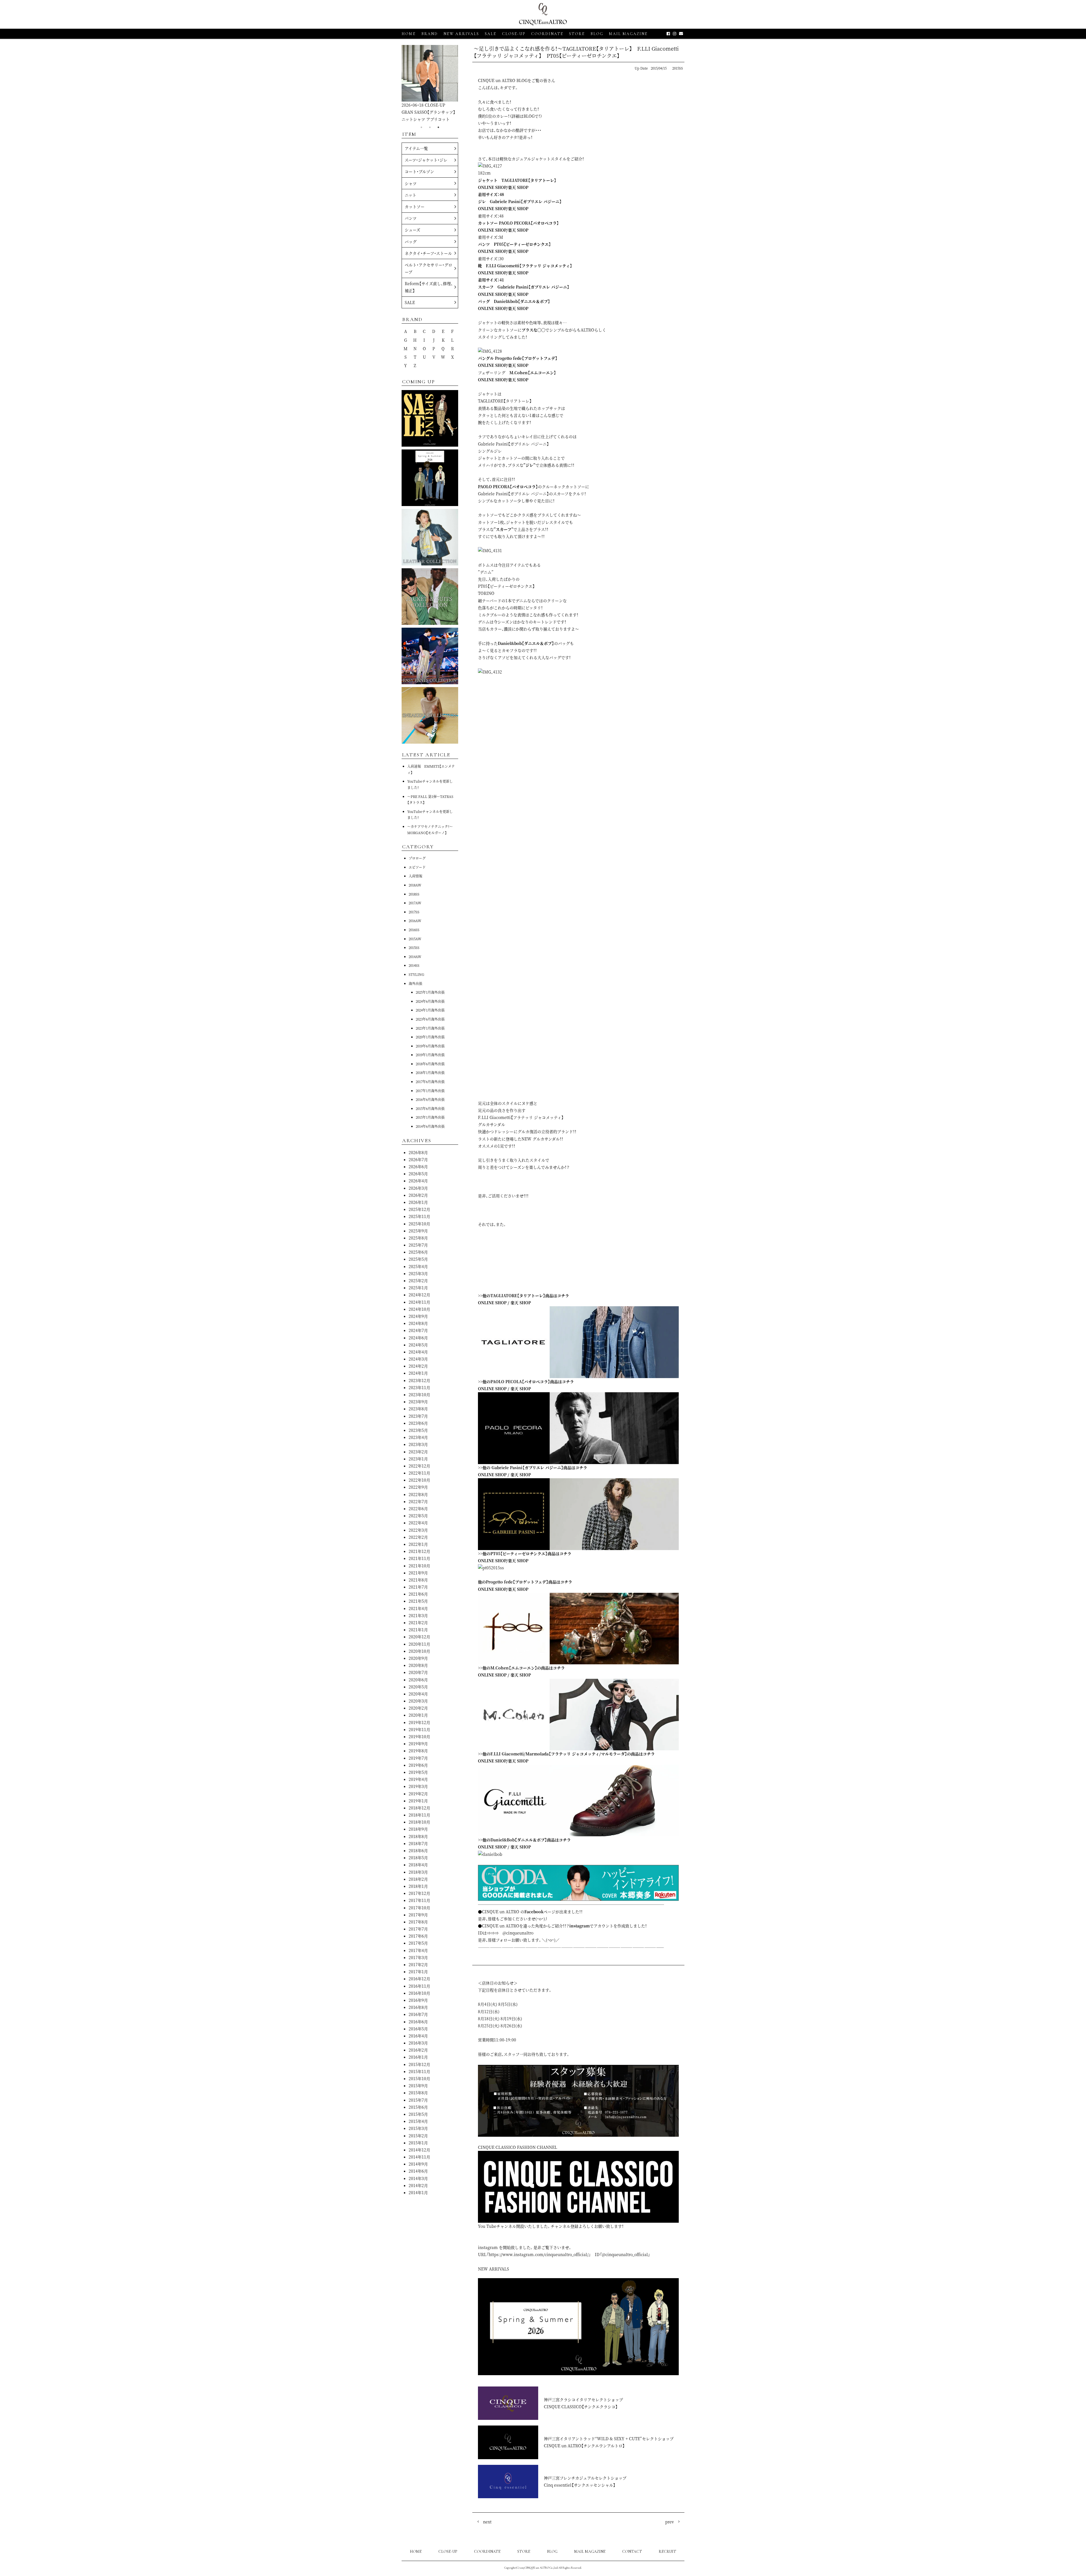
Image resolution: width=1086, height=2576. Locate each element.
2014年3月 (418, 2178)
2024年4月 (418, 1352)
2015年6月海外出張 (430, 1108)
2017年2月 (418, 1964)
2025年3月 (418, 1273)
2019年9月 (418, 1744)
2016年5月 (418, 2029)
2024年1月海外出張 (430, 1010)
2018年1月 (418, 1886)
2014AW (415, 956)
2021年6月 (418, 1594)
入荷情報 (415, 876)
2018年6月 (418, 1850)
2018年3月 (418, 1872)
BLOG (552, 2552)
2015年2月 (418, 2136)
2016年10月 (419, 1993)
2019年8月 (418, 1751)
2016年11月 (419, 1986)
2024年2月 (418, 1366)
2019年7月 (418, 1758)
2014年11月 (419, 2157)
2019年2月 (418, 1794)
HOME (409, 34)
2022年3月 (418, 1530)
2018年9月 (418, 1829)
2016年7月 (418, 2014)
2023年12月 (419, 1380)
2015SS (678, 68)
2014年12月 (419, 2150)
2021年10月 (419, 1566)
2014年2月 (418, 2185)
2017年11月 (419, 1900)
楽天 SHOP (518, 187)
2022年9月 (418, 1487)
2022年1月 (418, 1544)
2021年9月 (418, 1573)
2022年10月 (419, 1480)
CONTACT (632, 2552)
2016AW (415, 921)
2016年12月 (419, 1979)
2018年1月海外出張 (430, 1072)
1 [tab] (421, 127)
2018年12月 (419, 1808)
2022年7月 (418, 1501)
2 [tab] (430, 127)
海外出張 (415, 983)
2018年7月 (418, 1843)
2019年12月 (419, 1722)
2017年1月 (418, 1972)
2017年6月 (418, 1936)
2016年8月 (418, 2007)
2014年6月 (418, 2171)
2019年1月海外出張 (430, 1055)
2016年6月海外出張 (430, 1099)
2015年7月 (418, 2100)
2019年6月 (418, 1765)
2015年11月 (419, 2071)
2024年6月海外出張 (430, 1001)
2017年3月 (418, 1957)
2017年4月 (418, 1950)
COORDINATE (547, 34)
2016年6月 (418, 2022)
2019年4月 (418, 1779)
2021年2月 (418, 1622)
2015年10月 (419, 2078)
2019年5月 (418, 1772)
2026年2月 (418, 1195)
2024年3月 (418, 1359)
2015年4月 (418, 2121)
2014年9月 (418, 2164)
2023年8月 (418, 1409)
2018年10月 (419, 1822)
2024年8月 (418, 1323)
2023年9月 (418, 1402)
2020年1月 (418, 1715)
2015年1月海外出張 (430, 1117)
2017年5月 (418, 1943)
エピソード (417, 867)
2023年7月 (418, 1416)
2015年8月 (418, 2093)
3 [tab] (438, 127)
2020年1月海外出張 (430, 1037)
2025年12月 (419, 1209)
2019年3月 (418, 1786)
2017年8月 (418, 1922)
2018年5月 (418, 1858)
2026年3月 (418, 1188)
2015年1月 (418, 2143)
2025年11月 (419, 1216)
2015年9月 (418, 2086)
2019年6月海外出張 (430, 1046)
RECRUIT (667, 2552)
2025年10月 (419, 1224)
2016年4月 (418, 2036)
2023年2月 (418, 1452)
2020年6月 (418, 1680)
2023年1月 (418, 1459)
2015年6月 (418, 2107)
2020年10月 (419, 1651)
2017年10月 (419, 1908)
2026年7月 (418, 1159)
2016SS (414, 930)
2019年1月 (418, 1801)
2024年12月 (419, 1295)
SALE (491, 34)
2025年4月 (418, 1266)
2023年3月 (418, 1444)
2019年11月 (419, 1729)
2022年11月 (419, 1473)
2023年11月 (419, 1387)
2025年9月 (418, 1231)
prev (670, 2522)
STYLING (416, 974)
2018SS (414, 894)
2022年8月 (418, 1494)
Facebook (534, 1912)
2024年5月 (418, 1345)
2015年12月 (419, 2064)
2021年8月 (418, 1580)
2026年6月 (418, 1167)
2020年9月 (418, 1658)
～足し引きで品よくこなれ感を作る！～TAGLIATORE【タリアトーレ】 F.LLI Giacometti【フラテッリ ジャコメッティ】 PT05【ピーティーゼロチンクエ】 (576, 52)
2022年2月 (418, 1537)
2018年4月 (418, 1865)
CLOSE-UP (448, 2552)
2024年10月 (419, 1309)
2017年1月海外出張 (430, 1091)
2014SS (414, 965)
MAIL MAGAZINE (628, 34)
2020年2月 (418, 1708)
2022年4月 (418, 1523)
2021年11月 (419, 1558)
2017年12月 (419, 1893)
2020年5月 (418, 1687)
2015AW (415, 939)
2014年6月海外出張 (430, 1126)
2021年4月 (418, 1608)
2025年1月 (418, 1288)
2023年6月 (418, 1423)
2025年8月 (418, 1238)
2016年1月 (418, 2057)
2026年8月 (418, 1152)
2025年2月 (418, 1281)
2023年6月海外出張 (430, 1019)
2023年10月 (419, 1394)
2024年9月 (418, 1316)
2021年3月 (418, 1615)
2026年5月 (418, 1174)
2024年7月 (418, 1330)
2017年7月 (418, 1929)
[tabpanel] (430, 84)
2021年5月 (418, 1601)
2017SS (414, 912)
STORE (577, 34)
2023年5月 (418, 1430)
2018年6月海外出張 (430, 1064)
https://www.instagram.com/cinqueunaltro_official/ (539, 2254)
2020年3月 (418, 1701)
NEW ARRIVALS (461, 34)
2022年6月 (418, 1508)
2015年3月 (418, 2128)
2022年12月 (419, 1466)
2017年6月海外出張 (430, 1082)
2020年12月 (419, 1637)
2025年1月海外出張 (430, 992)
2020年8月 (418, 1665)
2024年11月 (419, 1302)
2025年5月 (418, 1259)
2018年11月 (419, 1815)
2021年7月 (418, 1587)
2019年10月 (419, 1736)
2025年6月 (418, 1252)
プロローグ (417, 858)
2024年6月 (418, 1338)
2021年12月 (419, 1551)
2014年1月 (418, 2192)
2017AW (415, 903)
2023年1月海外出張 (430, 1028)
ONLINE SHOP (492, 187)
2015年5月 (418, 2114)
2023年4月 (418, 1437)
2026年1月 (418, 1202)
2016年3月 (418, 2043)
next (487, 2522)
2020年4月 (418, 1694)
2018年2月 (418, 1879)
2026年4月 (418, 1181)
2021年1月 (418, 1630)
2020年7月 (418, 1672)
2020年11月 (419, 1644)
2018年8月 (418, 1836)
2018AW (415, 885)
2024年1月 (418, 1373)
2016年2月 (418, 2050)
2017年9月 (418, 1915)
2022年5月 (418, 1516)
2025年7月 (418, 1245)
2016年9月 (418, 2000)
